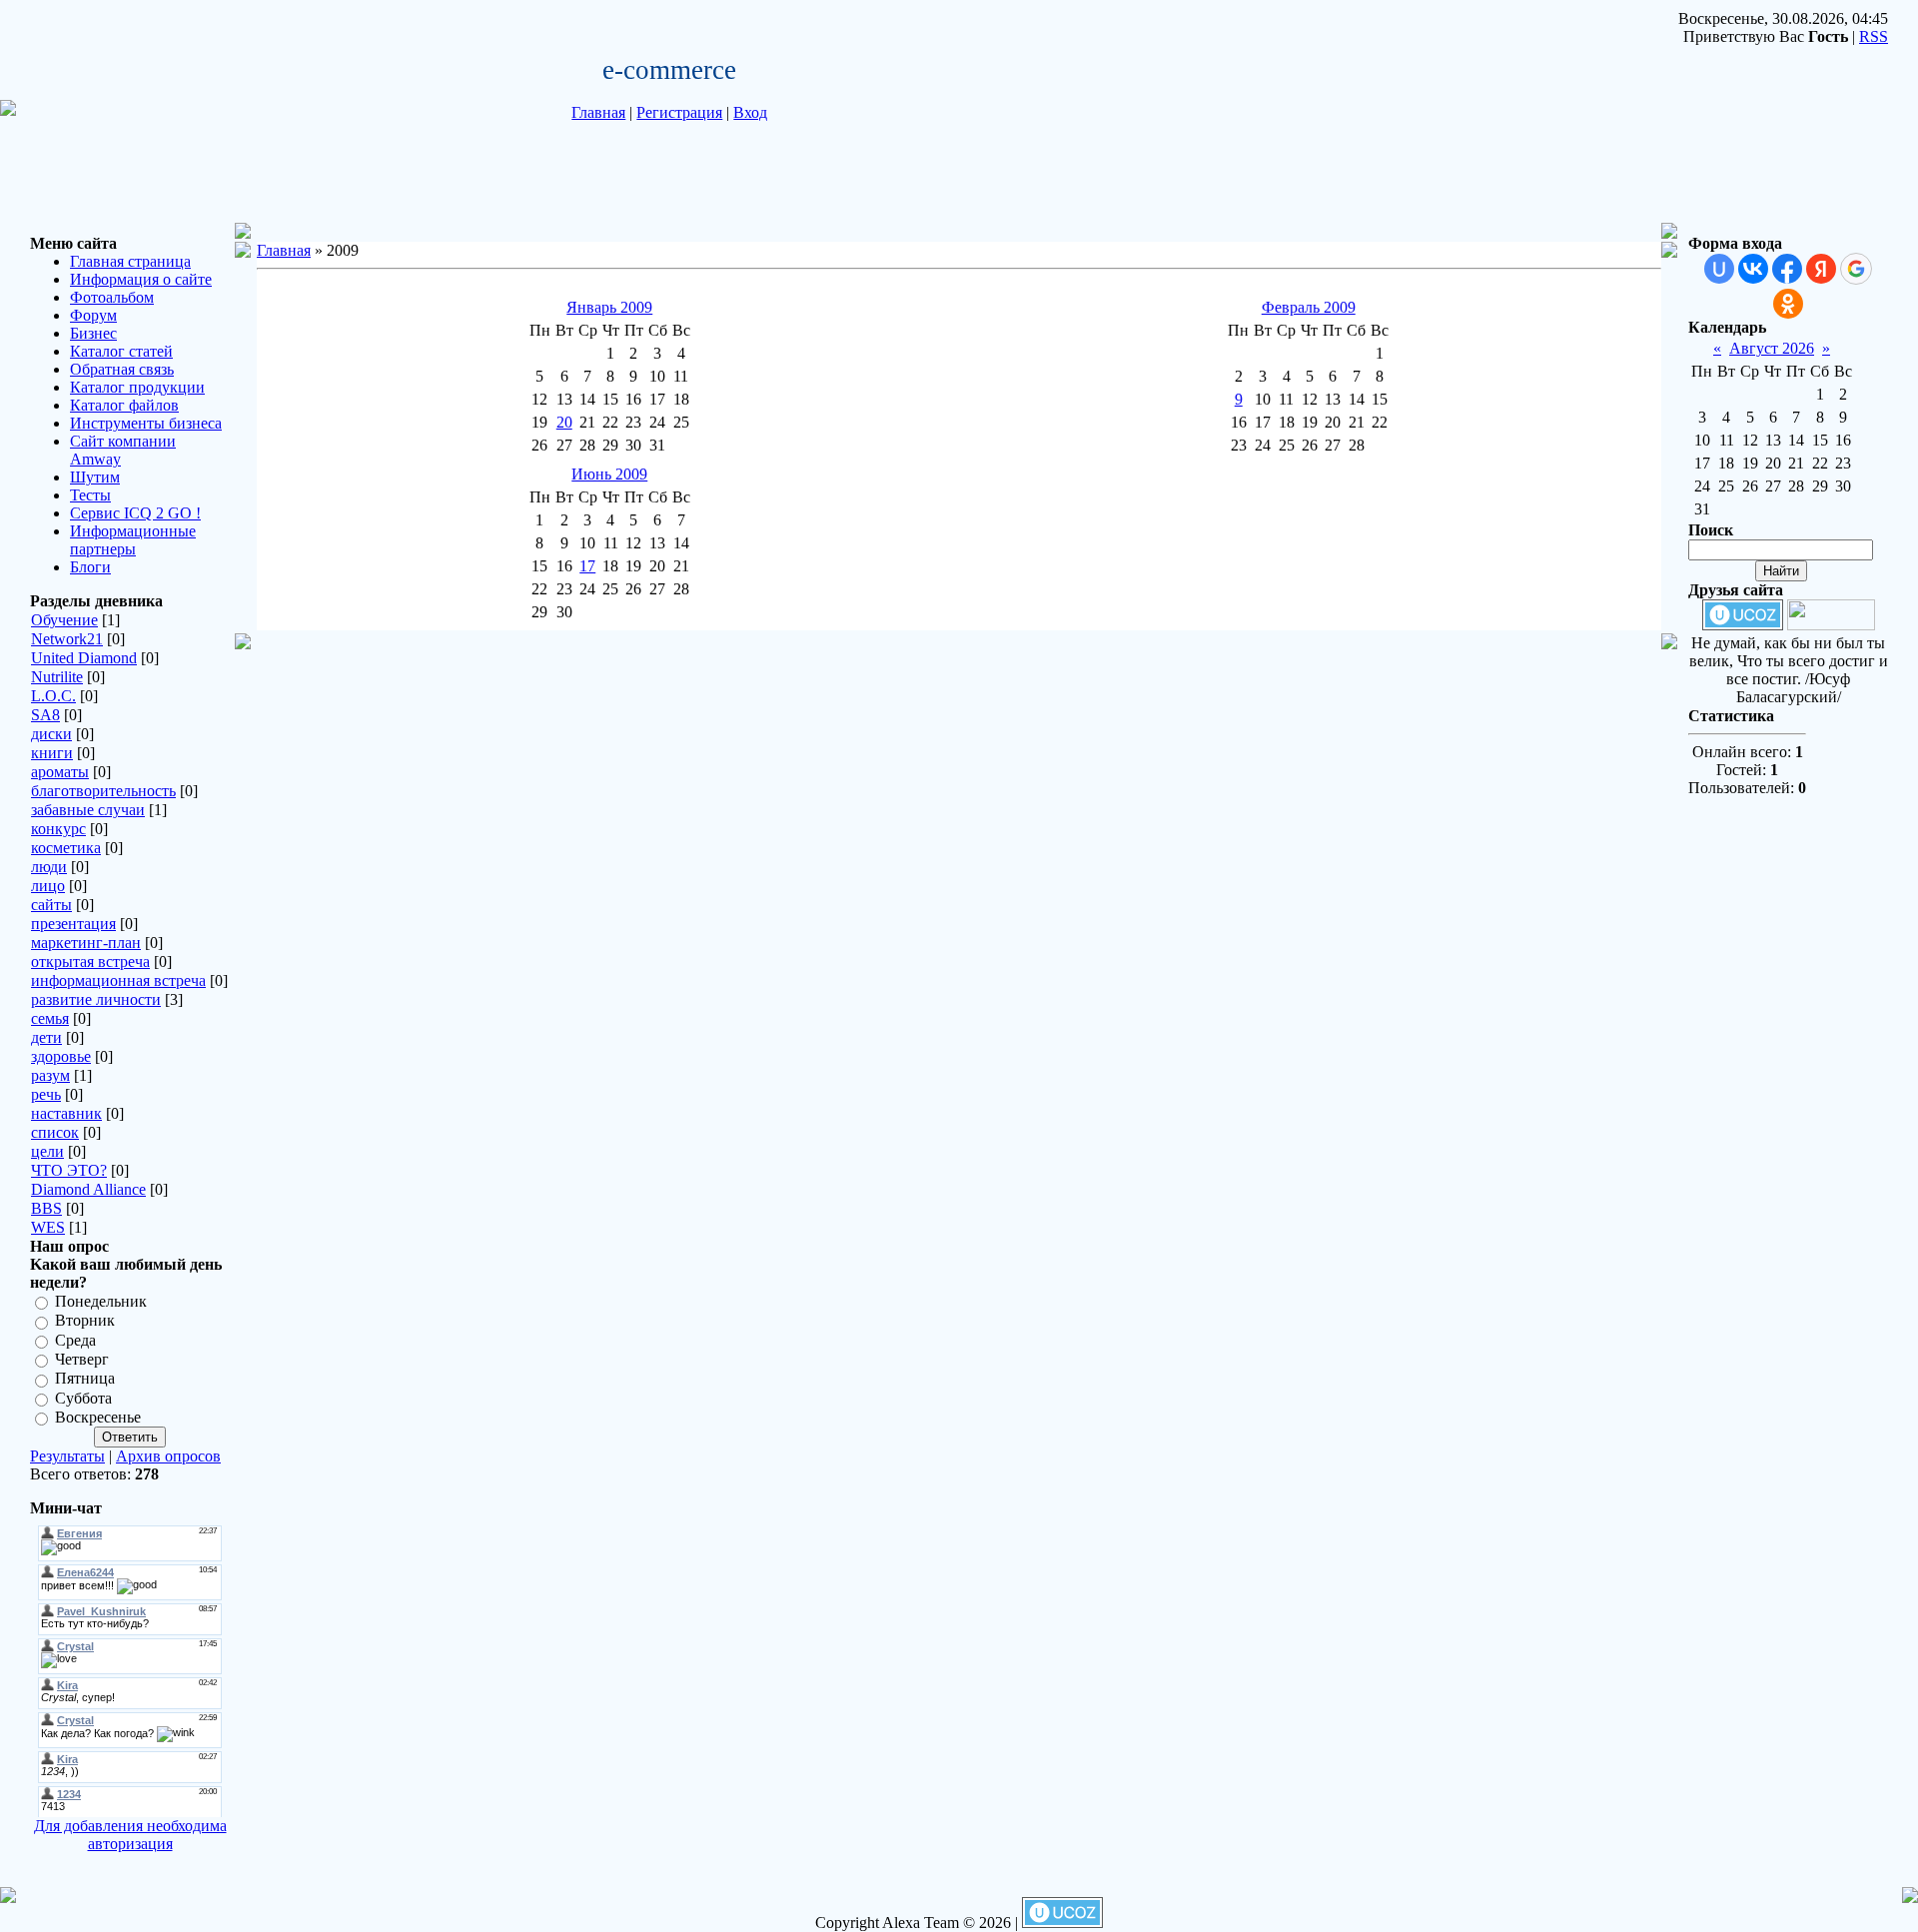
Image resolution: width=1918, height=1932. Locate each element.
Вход (750, 112)
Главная (598, 112)
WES (48, 1227)
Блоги (90, 567)
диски (51, 734)
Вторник (85, 1321)
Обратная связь (122, 369)
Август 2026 (1772, 348)
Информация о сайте (141, 279)
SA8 (45, 715)
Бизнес (93, 333)
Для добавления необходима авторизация (130, 1835)
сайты (51, 905)
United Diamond (84, 658)
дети (46, 1037)
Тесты (90, 495)
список (55, 1132)
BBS (46, 1208)
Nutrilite (57, 677)
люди (49, 867)
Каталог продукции (137, 387)
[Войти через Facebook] (1787, 269)
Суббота (83, 1398)
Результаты (67, 1456)
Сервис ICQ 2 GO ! (135, 513)
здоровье (61, 1056)
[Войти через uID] (1719, 269)
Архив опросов (168, 1456)
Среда (75, 1340)
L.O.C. (53, 696)
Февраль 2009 (1309, 307)
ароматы (60, 772)
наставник (66, 1113)
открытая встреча (90, 962)
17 (587, 566)
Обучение (64, 620)
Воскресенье (98, 1417)
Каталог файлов (124, 405)
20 (564, 422)
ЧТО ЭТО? (69, 1170)
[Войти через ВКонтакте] (1753, 269)
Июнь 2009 (609, 474)
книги (52, 753)
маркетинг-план (86, 943)
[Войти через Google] (1856, 269)
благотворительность (103, 791)
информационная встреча (118, 980)
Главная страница (130, 261)
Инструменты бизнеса (146, 423)
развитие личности (96, 999)
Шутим (95, 477)
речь (46, 1094)
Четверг (82, 1359)
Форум (93, 315)
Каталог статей (121, 351)
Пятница (85, 1379)
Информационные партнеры (133, 540)
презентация (73, 924)
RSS (1874, 36)
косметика (66, 848)
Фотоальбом (112, 297)
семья (50, 1018)
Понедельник (101, 1301)
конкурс (58, 829)
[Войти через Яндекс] (1821, 269)
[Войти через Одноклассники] (1788, 304)
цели (47, 1151)
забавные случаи (88, 810)
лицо (48, 886)
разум (50, 1075)
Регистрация (679, 112)
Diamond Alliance (88, 1189)
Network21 (67, 639)
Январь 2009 (609, 307)
